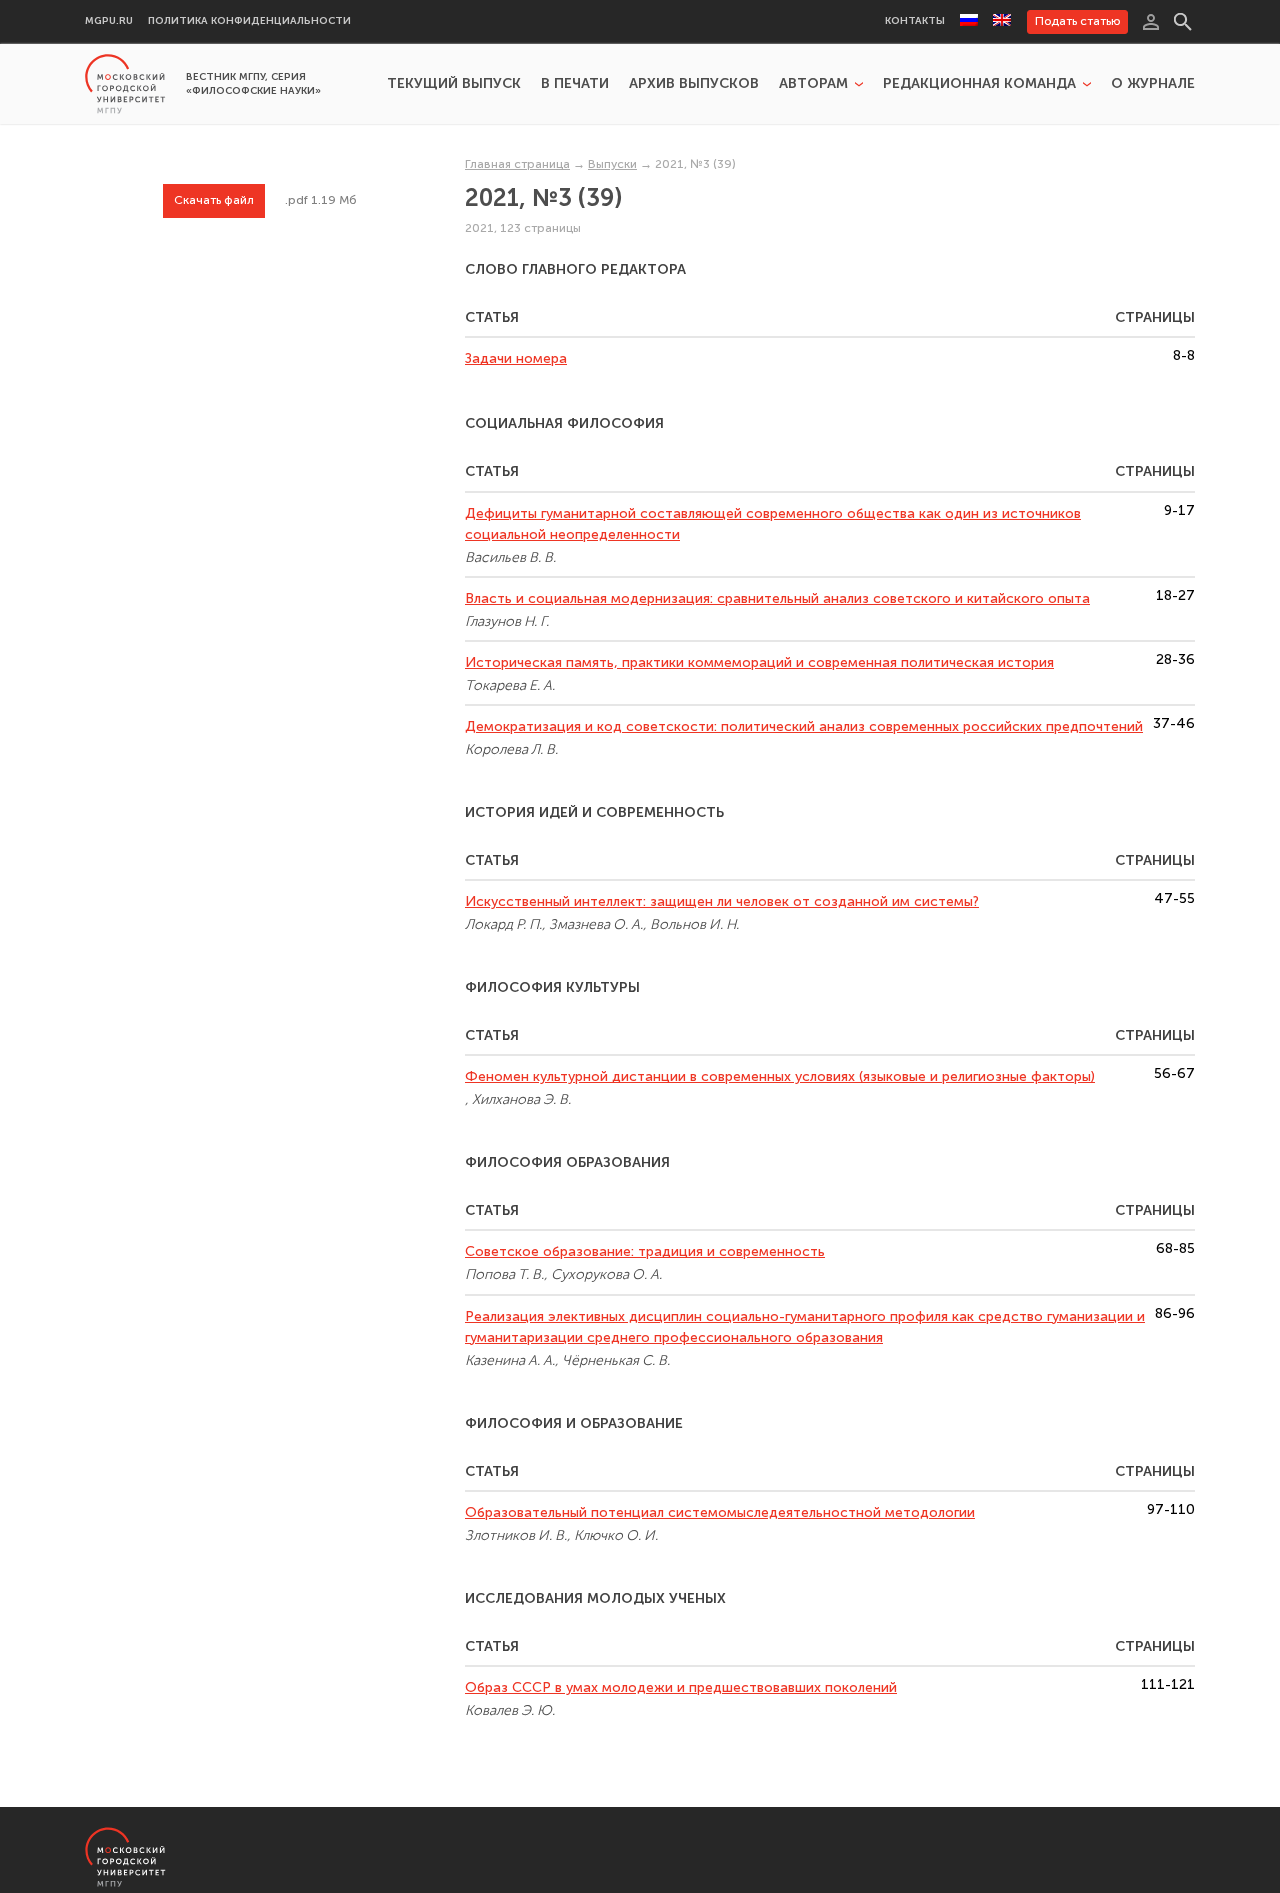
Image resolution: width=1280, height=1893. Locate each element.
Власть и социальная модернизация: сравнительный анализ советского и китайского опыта (777, 598)
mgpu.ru (109, 21)
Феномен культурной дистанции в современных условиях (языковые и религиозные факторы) (780, 1076)
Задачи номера (516, 358)
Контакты (915, 21)
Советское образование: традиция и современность (645, 1251)
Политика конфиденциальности (249, 21)
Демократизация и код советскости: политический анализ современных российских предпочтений (804, 726)
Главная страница (517, 164)
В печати (575, 84)
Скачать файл (214, 200)
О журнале (1153, 84)
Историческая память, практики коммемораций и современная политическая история (759, 662)
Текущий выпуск (454, 84)
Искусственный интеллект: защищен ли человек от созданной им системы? (722, 901)
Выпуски (612, 164)
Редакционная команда (979, 84)
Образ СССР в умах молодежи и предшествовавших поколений (681, 1687)
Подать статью (1077, 21)
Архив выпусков (694, 84)
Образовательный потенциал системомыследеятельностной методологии (720, 1512)
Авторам (813, 84)
